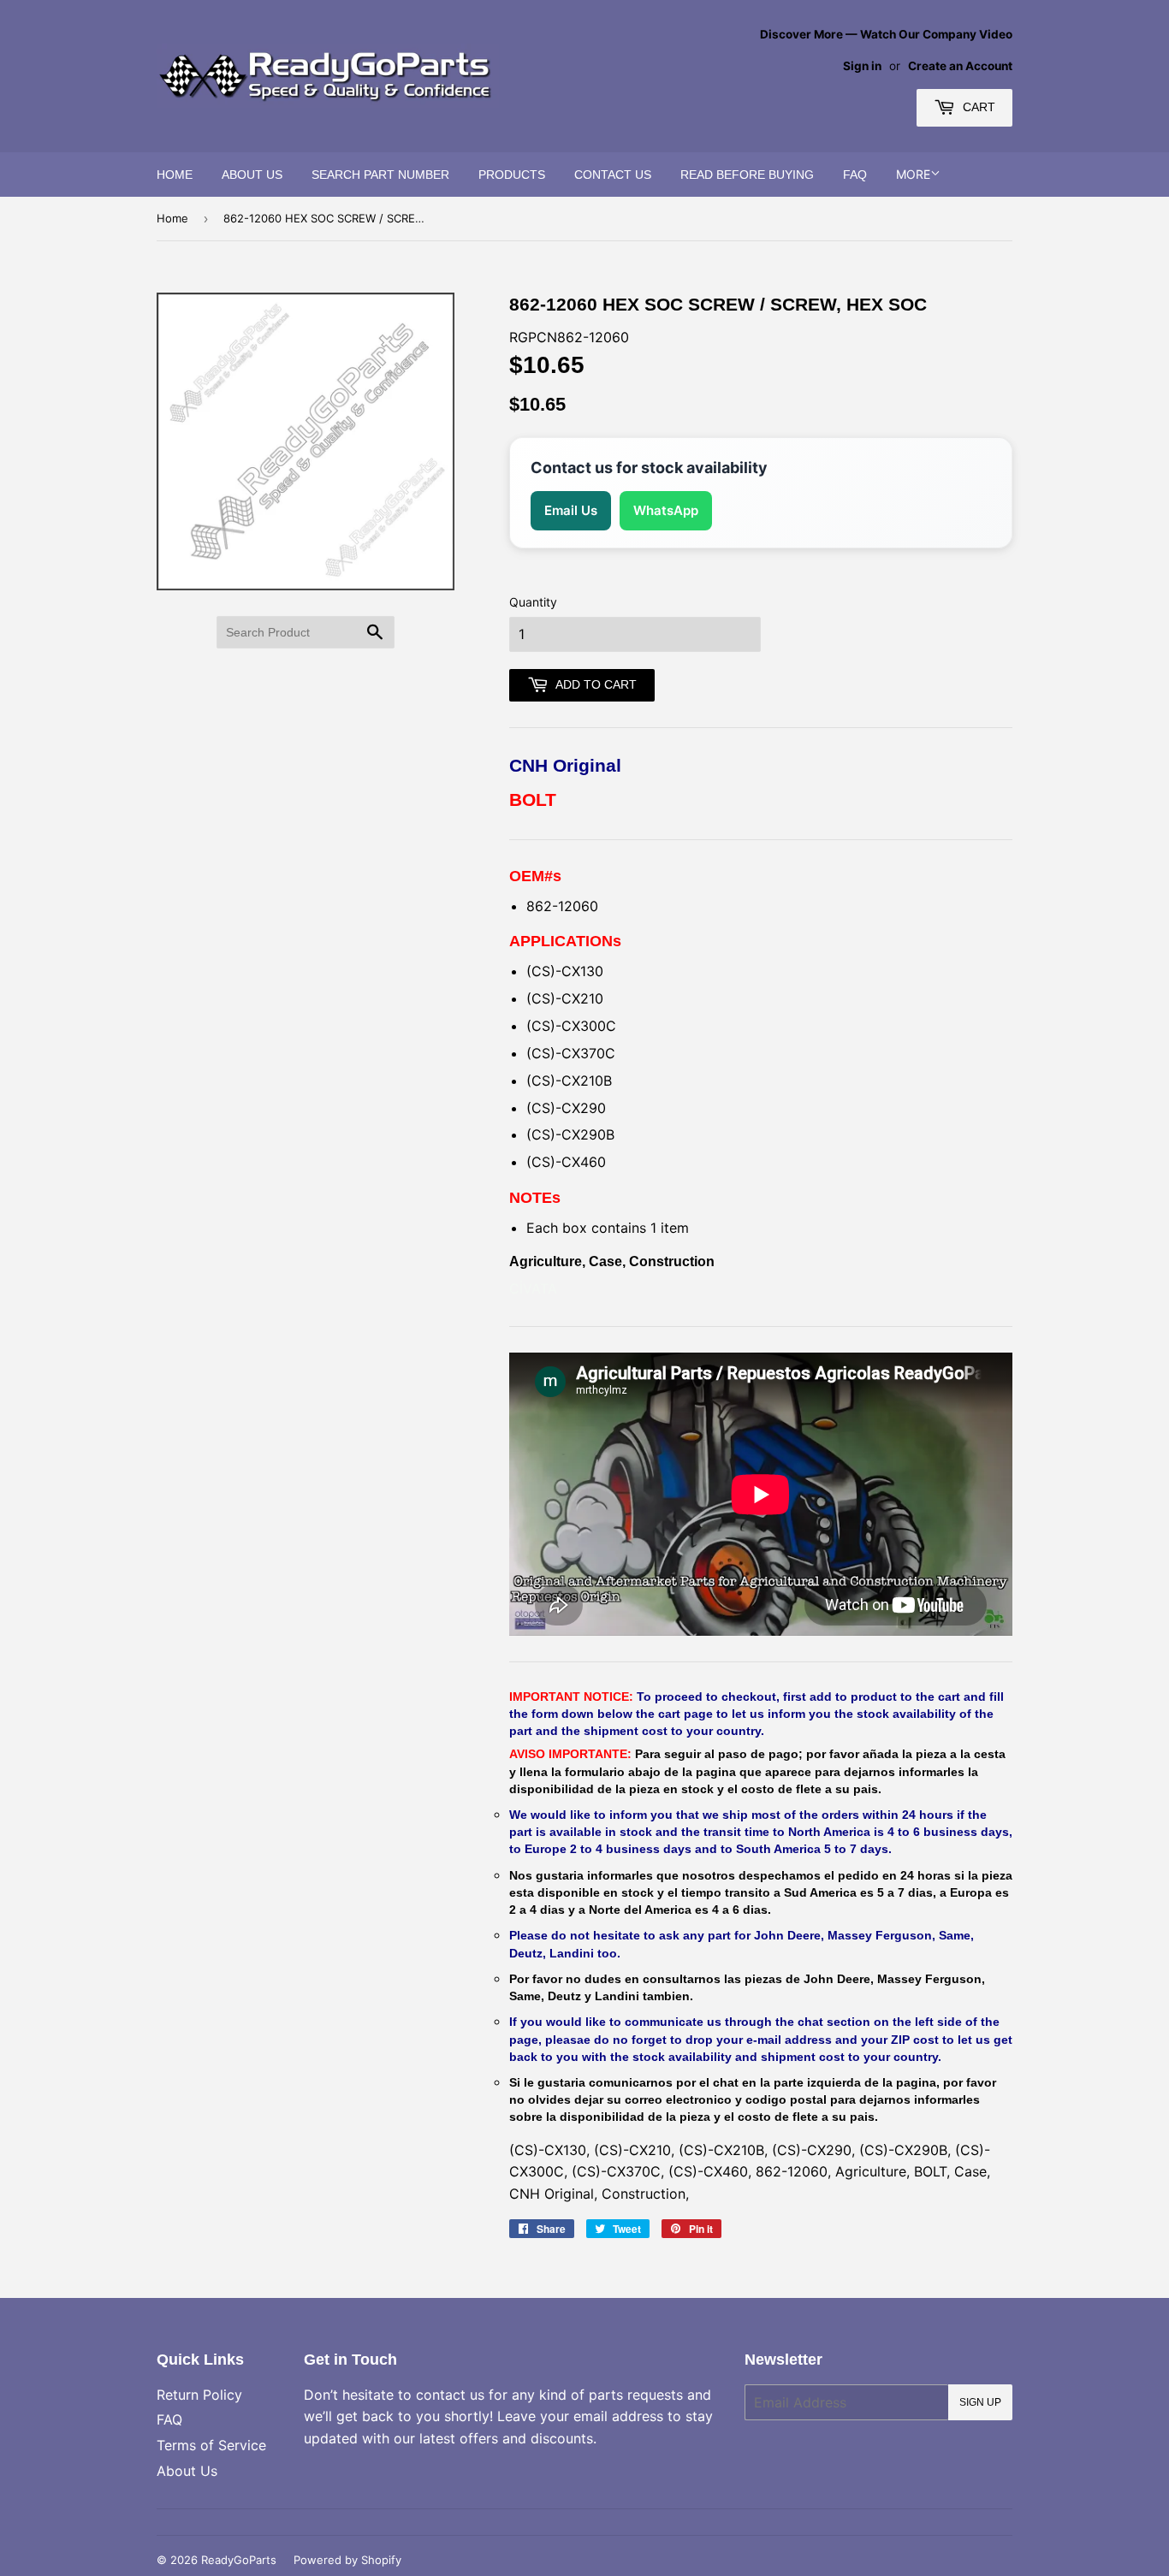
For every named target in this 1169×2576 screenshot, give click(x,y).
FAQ (855, 175)
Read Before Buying (747, 175)
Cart (977, 107)
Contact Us (613, 175)
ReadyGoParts (239, 2560)
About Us (252, 175)
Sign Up (980, 2402)
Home (175, 175)
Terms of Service (211, 2445)
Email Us (571, 510)
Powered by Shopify (347, 2560)
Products (512, 175)
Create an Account (960, 66)
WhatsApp (666, 510)
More (913, 174)
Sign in (862, 66)
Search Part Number (380, 175)
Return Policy (199, 2395)
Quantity (533, 602)
